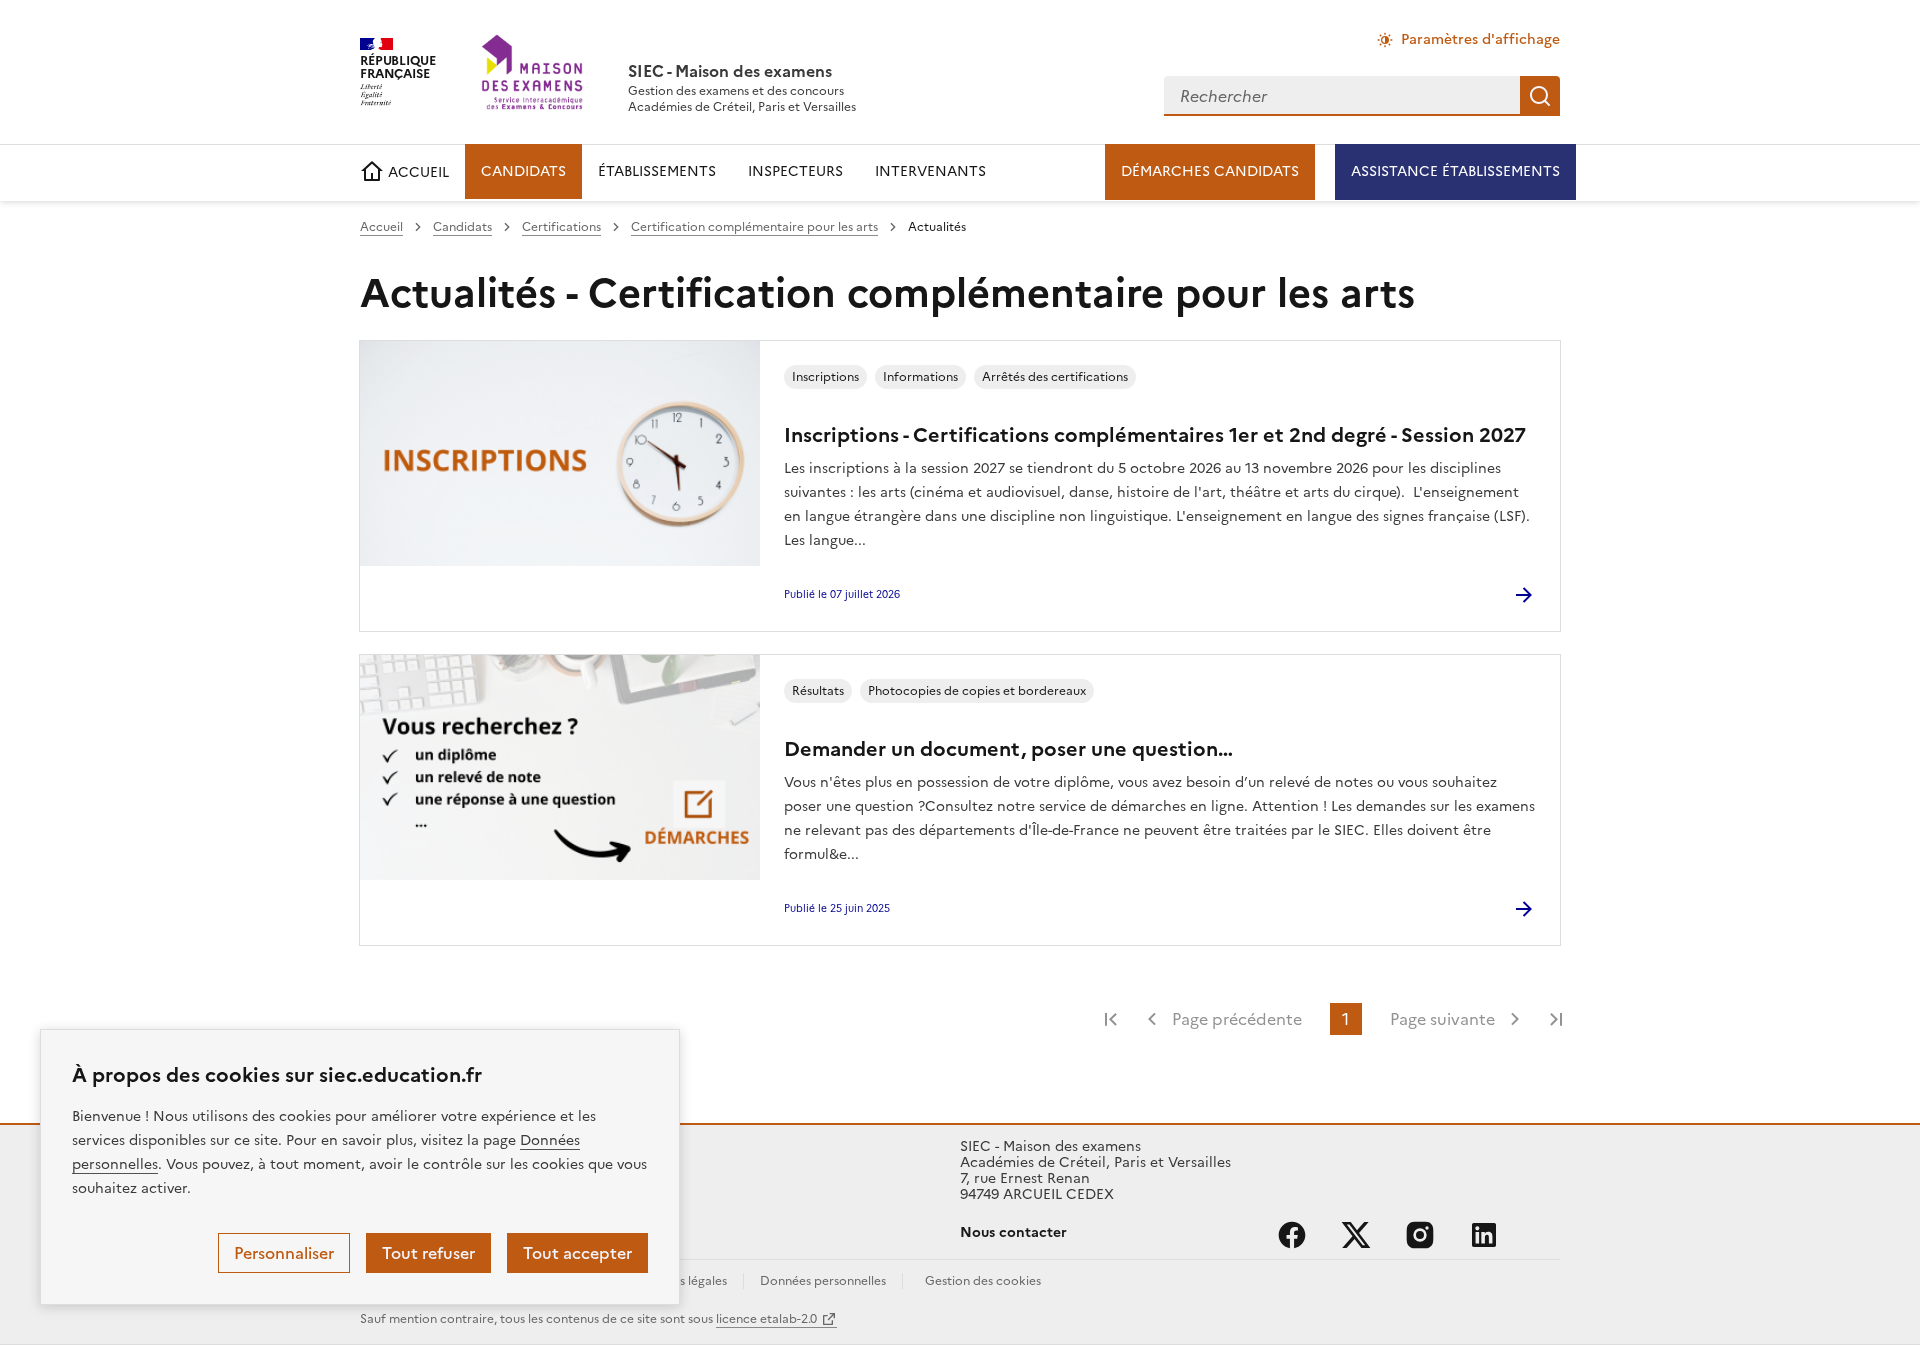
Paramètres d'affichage (1480, 39)
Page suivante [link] (1442, 1019)
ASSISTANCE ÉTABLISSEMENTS (1455, 171)
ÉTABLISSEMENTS (657, 171)
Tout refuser (428, 1253)
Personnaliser (284, 1253)
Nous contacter (1013, 1232)
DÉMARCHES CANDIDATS (1210, 171)
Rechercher (1540, 96)
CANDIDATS (523, 171)
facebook (1292, 1235)
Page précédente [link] (1237, 1019)
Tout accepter (577, 1253)
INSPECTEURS (795, 171)
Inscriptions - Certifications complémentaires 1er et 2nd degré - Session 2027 (1155, 435)
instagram (1420, 1235)
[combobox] (1342, 96)
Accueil (381, 227)
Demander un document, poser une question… (1008, 749)
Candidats (462, 227)
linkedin (1484, 1235)
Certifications (561, 227)
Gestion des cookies (983, 1281)
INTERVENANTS (930, 171)
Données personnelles (823, 1281)
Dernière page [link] (1556, 1019)
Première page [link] (1111, 1019)
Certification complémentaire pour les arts (754, 227)
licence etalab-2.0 (766, 1319)
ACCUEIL (416, 172)
